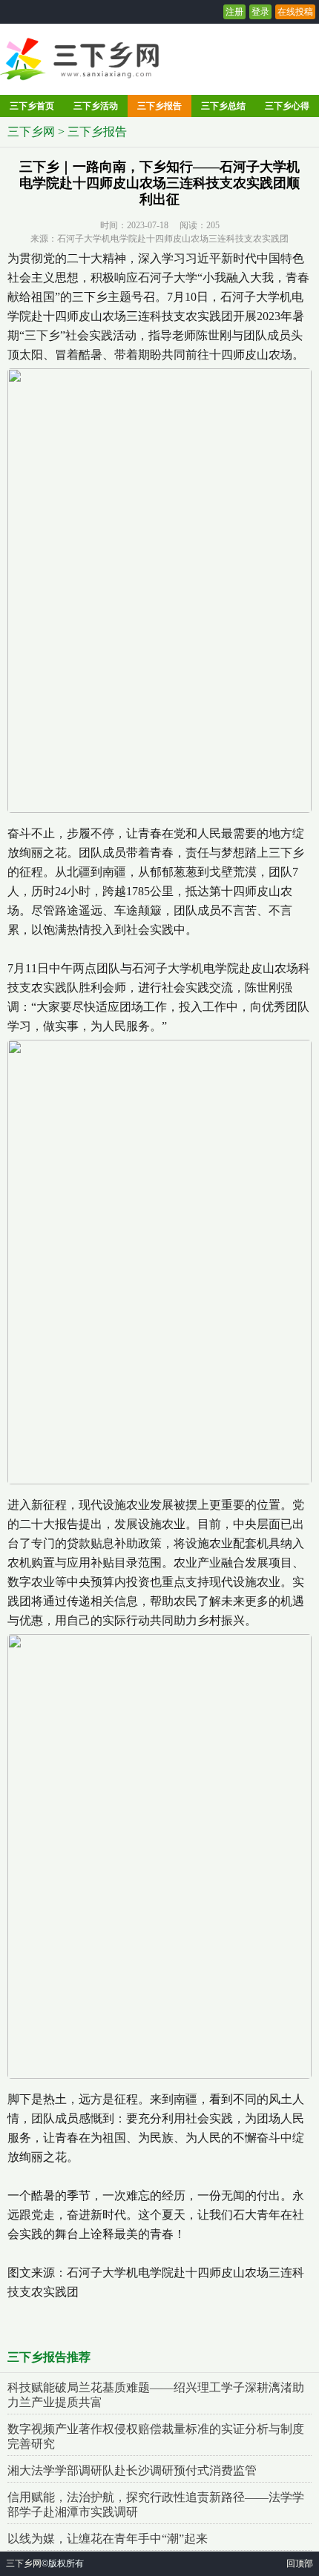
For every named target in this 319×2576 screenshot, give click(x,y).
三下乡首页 (32, 106)
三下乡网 (31, 132)
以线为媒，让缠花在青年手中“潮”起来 (108, 2539)
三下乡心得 (287, 106)
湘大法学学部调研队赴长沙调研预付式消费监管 (132, 2470)
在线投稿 (295, 12)
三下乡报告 (159, 106)
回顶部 (300, 2563)
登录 (260, 12)
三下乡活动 (96, 106)
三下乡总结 (223, 106)
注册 (234, 12)
